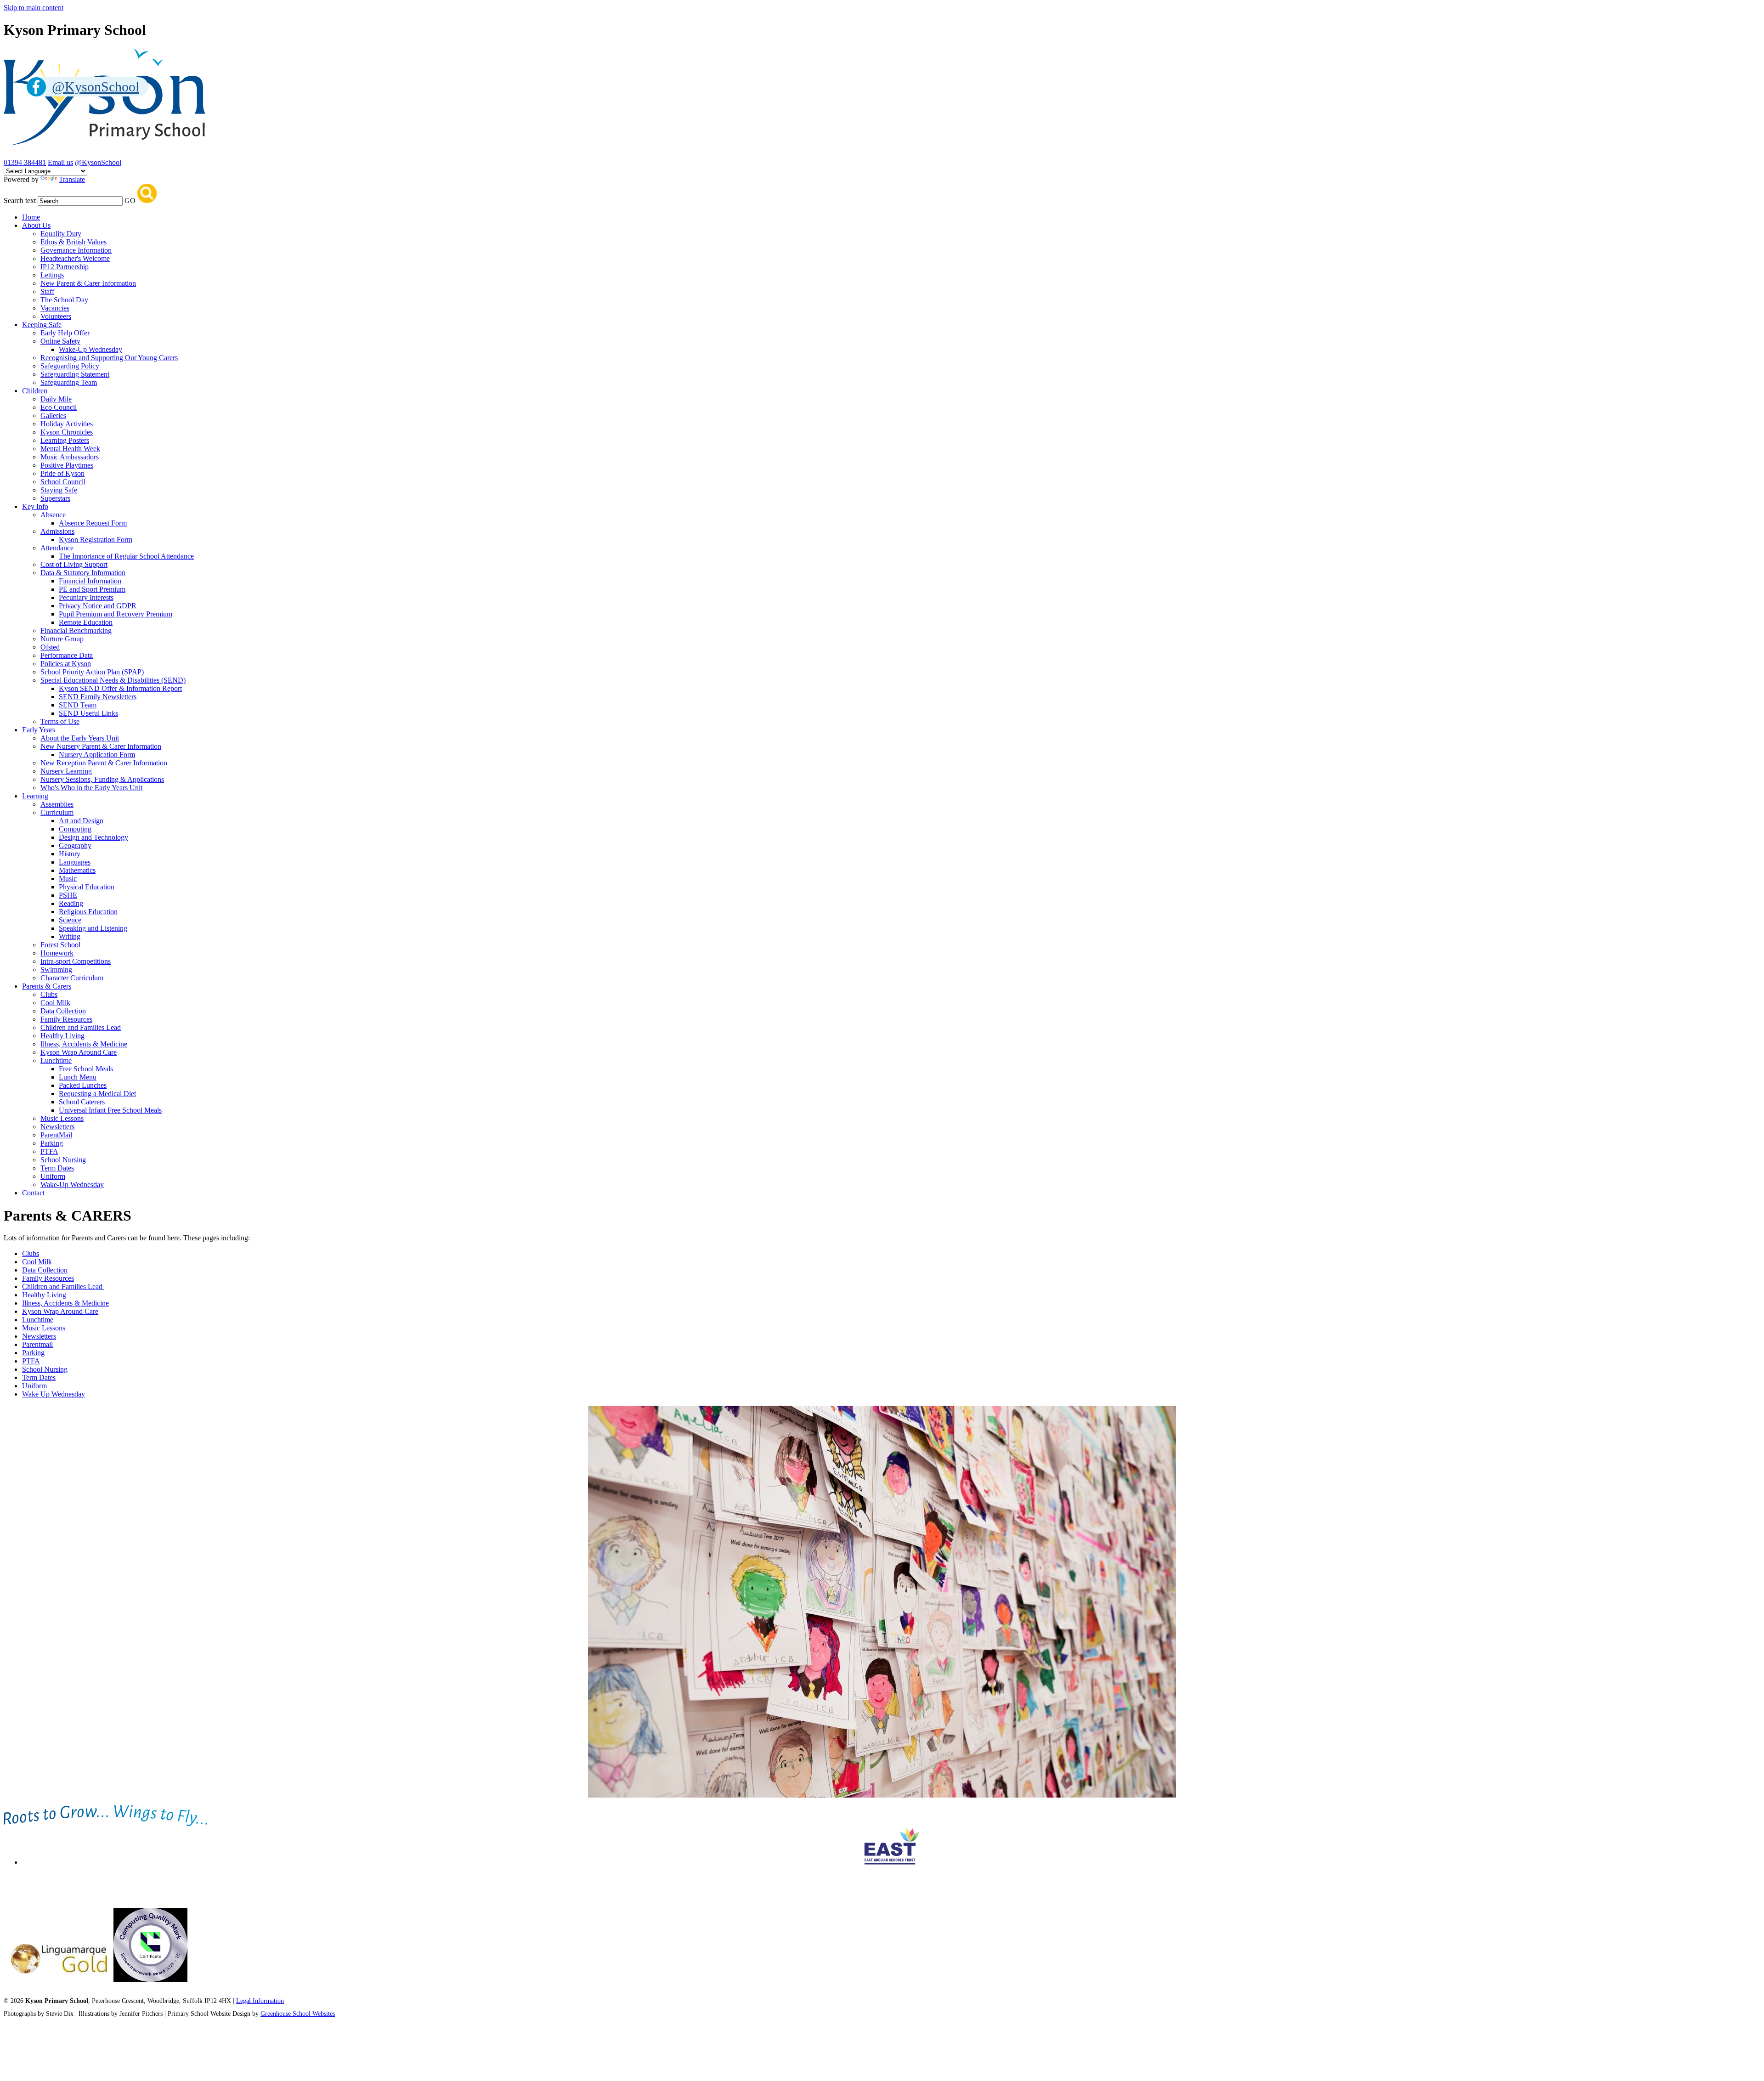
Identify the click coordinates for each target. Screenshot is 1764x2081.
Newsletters (57, 1127)
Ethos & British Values (73, 242)
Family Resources (66, 1019)
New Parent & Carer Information (88, 283)
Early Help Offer (65, 333)
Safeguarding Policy (70, 366)
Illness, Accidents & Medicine (84, 1044)
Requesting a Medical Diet (97, 1094)
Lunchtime (56, 1060)
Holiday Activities (67, 424)
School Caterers (82, 1102)
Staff (47, 291)
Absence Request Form (93, 523)
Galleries (53, 416)
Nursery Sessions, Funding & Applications (102, 779)
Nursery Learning (66, 771)
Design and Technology (93, 837)
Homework (57, 953)
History (70, 854)
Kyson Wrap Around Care (79, 1052)
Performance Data (67, 655)
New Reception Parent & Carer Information (104, 763)
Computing (75, 829)
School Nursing (63, 1160)
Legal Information (260, 2001)
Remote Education (86, 622)
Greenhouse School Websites (298, 2014)
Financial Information (90, 581)
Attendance (57, 548)
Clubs (49, 994)
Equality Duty (61, 234)
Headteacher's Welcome (75, 258)
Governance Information (76, 250)
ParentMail (56, 1135)
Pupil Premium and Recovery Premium (116, 614)
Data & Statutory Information (83, 573)
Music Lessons (62, 1118)
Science (70, 920)
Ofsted (50, 647)
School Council (63, 482)
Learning (35, 796)
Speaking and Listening (93, 928)
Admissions (57, 531)
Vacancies (55, 308)
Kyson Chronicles (67, 432)
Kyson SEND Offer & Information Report (120, 688)
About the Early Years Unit (80, 738)
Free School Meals (86, 1069)
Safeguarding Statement (75, 374)
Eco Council (59, 407)
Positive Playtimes (67, 465)
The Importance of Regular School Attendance (126, 556)
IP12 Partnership (65, 267)
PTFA (49, 1151)
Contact (33, 1193)
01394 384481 (25, 162)
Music (68, 879)
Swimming (56, 970)
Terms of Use (60, 721)
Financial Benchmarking (76, 631)
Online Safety (60, 341)
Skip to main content (34, 8)
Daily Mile (56, 399)
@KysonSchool (98, 162)
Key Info (35, 506)
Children (35, 391)
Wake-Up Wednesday (90, 349)
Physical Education (87, 887)
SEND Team (78, 705)
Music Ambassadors (70, 457)
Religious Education (88, 912)
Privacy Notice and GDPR (98, 606)
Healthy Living (62, 1036)
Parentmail (37, 1344)
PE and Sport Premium (92, 589)
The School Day (64, 300)
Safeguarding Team (69, 382)
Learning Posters (65, 440)
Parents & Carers (47, 986)
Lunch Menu (78, 1077)
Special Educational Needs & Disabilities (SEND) (113, 680)
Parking (52, 1143)
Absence (53, 515)
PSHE (68, 895)
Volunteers (56, 316)
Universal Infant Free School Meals (110, 1110)
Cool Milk (55, 1003)
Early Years (39, 730)
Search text (20, 201)
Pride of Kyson (62, 473)
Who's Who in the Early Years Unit (91, 788)
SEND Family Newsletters (98, 697)
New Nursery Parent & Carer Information (101, 746)
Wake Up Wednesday (54, 1394)
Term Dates (57, 1168)
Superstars (55, 498)
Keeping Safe (42, 325)
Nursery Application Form (97, 755)
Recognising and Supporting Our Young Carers (109, 358)
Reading (71, 903)
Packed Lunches (83, 1085)
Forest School (60, 945)
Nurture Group (62, 639)
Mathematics (77, 870)
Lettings (52, 275)
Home (31, 217)
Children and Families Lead (81, 1027)
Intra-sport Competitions (76, 961)
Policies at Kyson (66, 664)
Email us (60, 162)
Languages (75, 862)
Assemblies (57, 804)
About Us (36, 225)
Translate (72, 179)
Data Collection (63, 1011)
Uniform (53, 1176)
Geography (75, 845)
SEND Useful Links (88, 713)
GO (130, 201)
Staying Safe (59, 490)
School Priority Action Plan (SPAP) (92, 672)
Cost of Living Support (74, 564)
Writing (70, 936)
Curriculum (57, 812)
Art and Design (81, 821)
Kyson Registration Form (96, 540)
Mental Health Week (70, 449)
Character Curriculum (72, 978)
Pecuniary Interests (86, 597)
